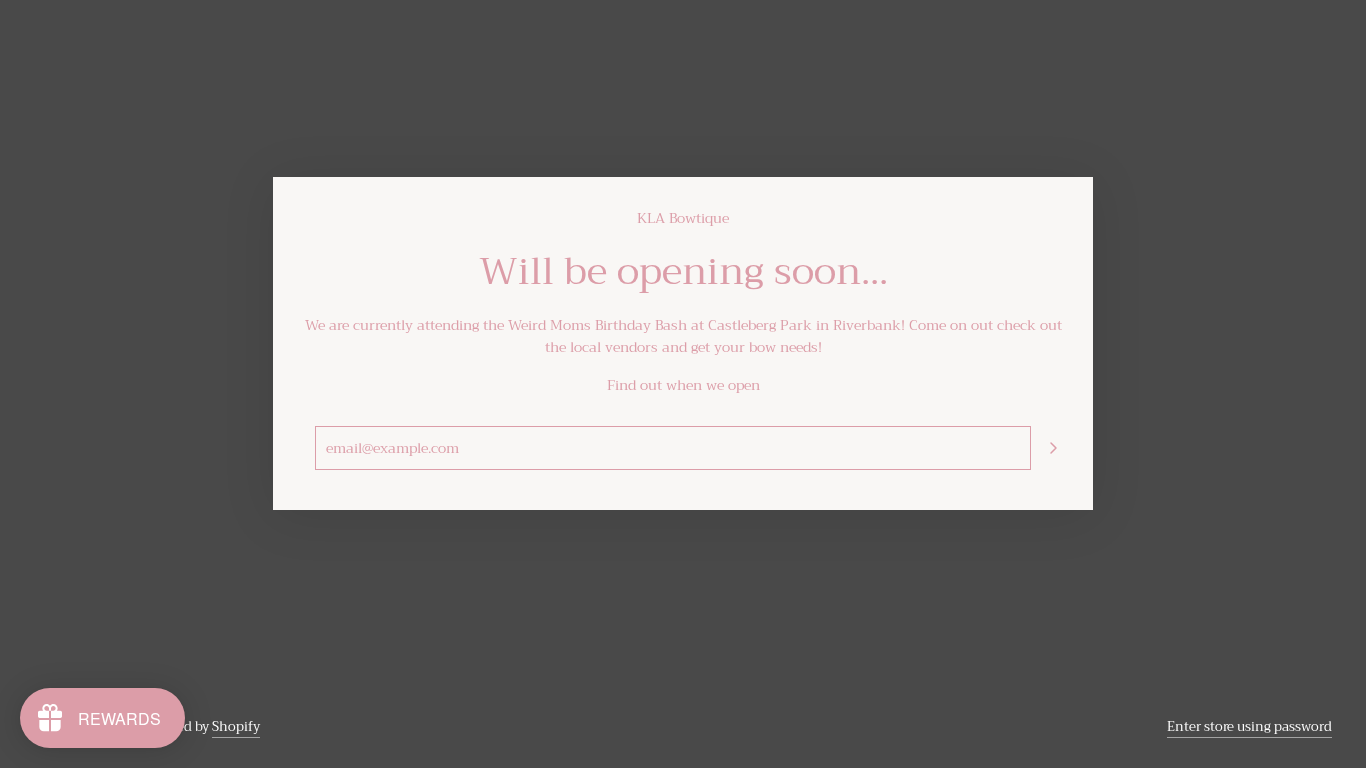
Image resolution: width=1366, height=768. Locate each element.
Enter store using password (1249, 726)
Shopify (236, 726)
